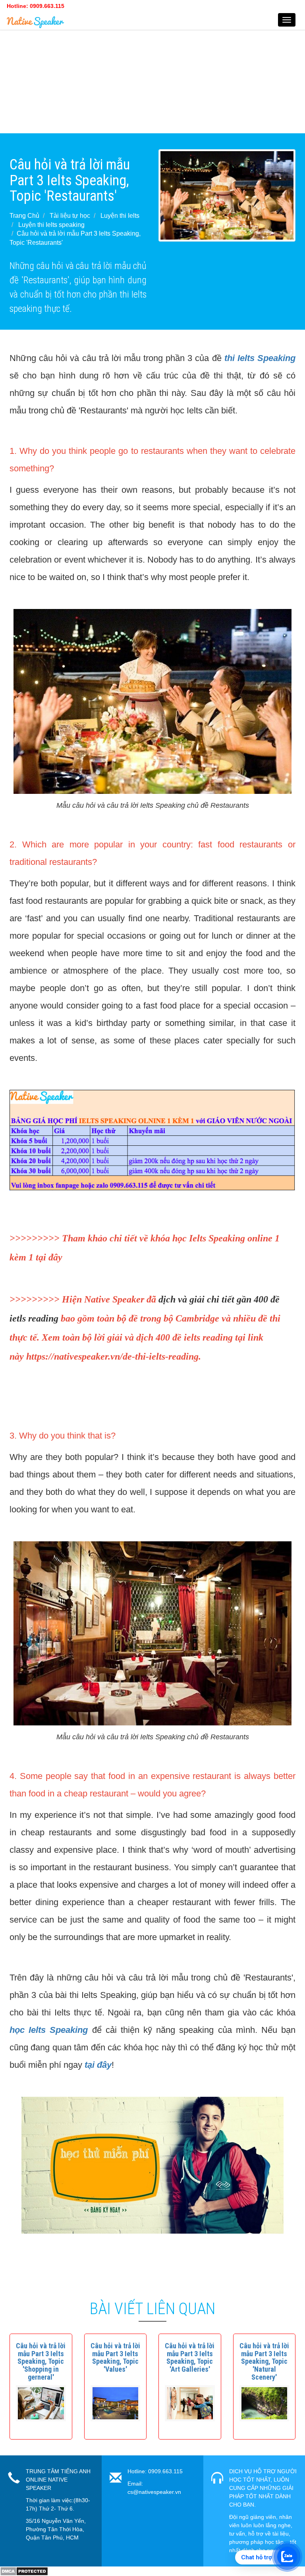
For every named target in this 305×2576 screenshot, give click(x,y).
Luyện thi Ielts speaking (51, 225)
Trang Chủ (24, 216)
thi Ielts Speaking (260, 358)
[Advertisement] (152, 78)
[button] (41, 2361)
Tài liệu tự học (70, 216)
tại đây (98, 2065)
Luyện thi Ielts (120, 216)
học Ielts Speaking (49, 2030)
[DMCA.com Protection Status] (24, 2571)
